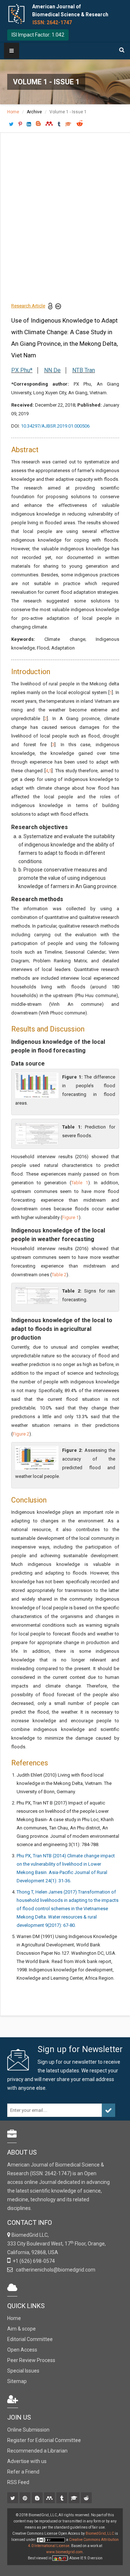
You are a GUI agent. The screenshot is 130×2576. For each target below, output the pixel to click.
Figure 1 (70, 1217)
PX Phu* (22, 370)
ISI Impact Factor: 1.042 (38, 35)
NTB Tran (84, 370)
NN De (52, 370)
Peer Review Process (31, 2360)
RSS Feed (18, 2482)
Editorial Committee (30, 2339)
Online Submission (28, 2430)
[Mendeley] (50, 2499)
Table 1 (80, 1183)
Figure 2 (21, 1434)
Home (13, 112)
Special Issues (23, 2371)
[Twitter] (13, 2499)
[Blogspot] (38, 2499)
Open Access (22, 2350)
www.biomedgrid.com (64, 2552)
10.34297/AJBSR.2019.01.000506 (55, 426)
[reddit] (87, 2499)
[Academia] (75, 2499)
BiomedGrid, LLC (100, 2533)
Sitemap (17, 2381)
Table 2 (59, 1275)
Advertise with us (27, 2461)
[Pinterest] (25, 2499)
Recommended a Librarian (37, 2451)
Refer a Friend (23, 2472)
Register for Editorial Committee (44, 2440)
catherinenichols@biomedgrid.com (55, 2270)
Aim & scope (21, 2329)
